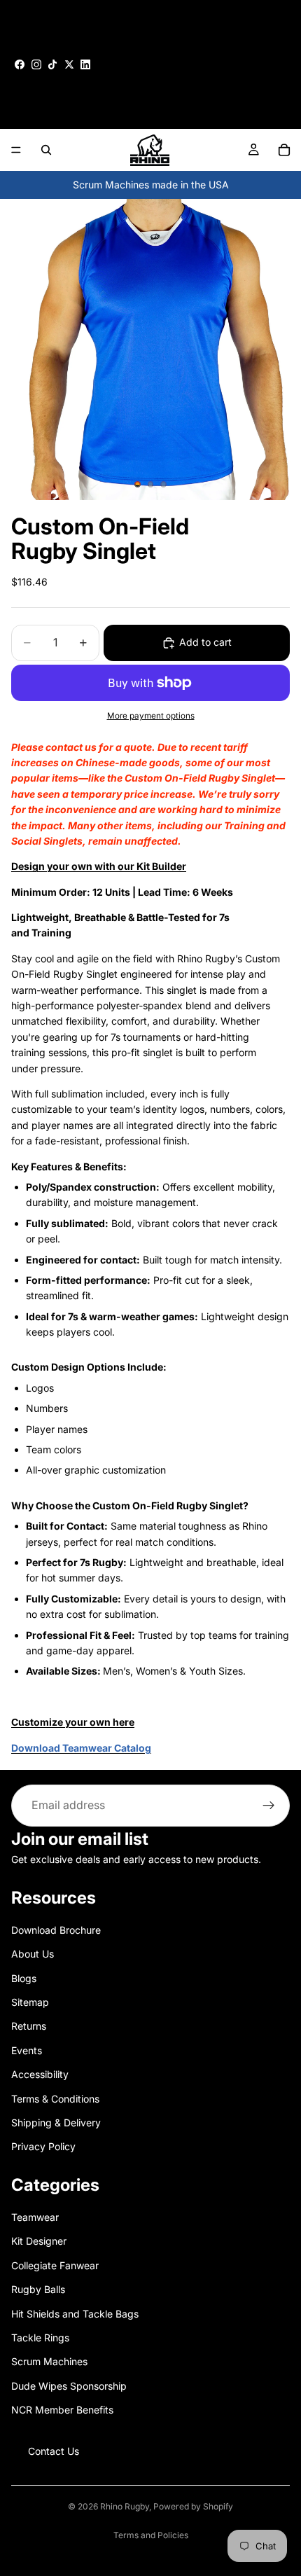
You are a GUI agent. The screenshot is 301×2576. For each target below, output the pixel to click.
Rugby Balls (38, 2289)
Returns (29, 2026)
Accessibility (40, 2074)
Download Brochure (56, 1930)
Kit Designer (39, 2241)
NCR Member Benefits (62, 2410)
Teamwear (35, 2217)
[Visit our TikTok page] (52, 64)
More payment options (151, 716)
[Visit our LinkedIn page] (85, 64)
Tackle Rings (40, 2338)
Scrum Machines (49, 2361)
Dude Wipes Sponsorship (69, 2386)
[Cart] (284, 150)
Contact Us (54, 2450)
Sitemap (30, 2002)
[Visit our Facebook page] (20, 64)
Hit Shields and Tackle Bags (75, 2314)
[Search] (46, 150)
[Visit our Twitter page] (69, 64)
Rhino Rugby (125, 2506)
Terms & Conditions (55, 2098)
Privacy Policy (43, 2146)
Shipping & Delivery (56, 2123)
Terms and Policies (151, 2535)
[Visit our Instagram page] (36, 64)
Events (27, 2050)
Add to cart (205, 642)
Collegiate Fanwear (55, 2265)
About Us (33, 1954)
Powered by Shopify (193, 2506)
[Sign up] (269, 1806)
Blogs (24, 1978)
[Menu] (16, 150)
